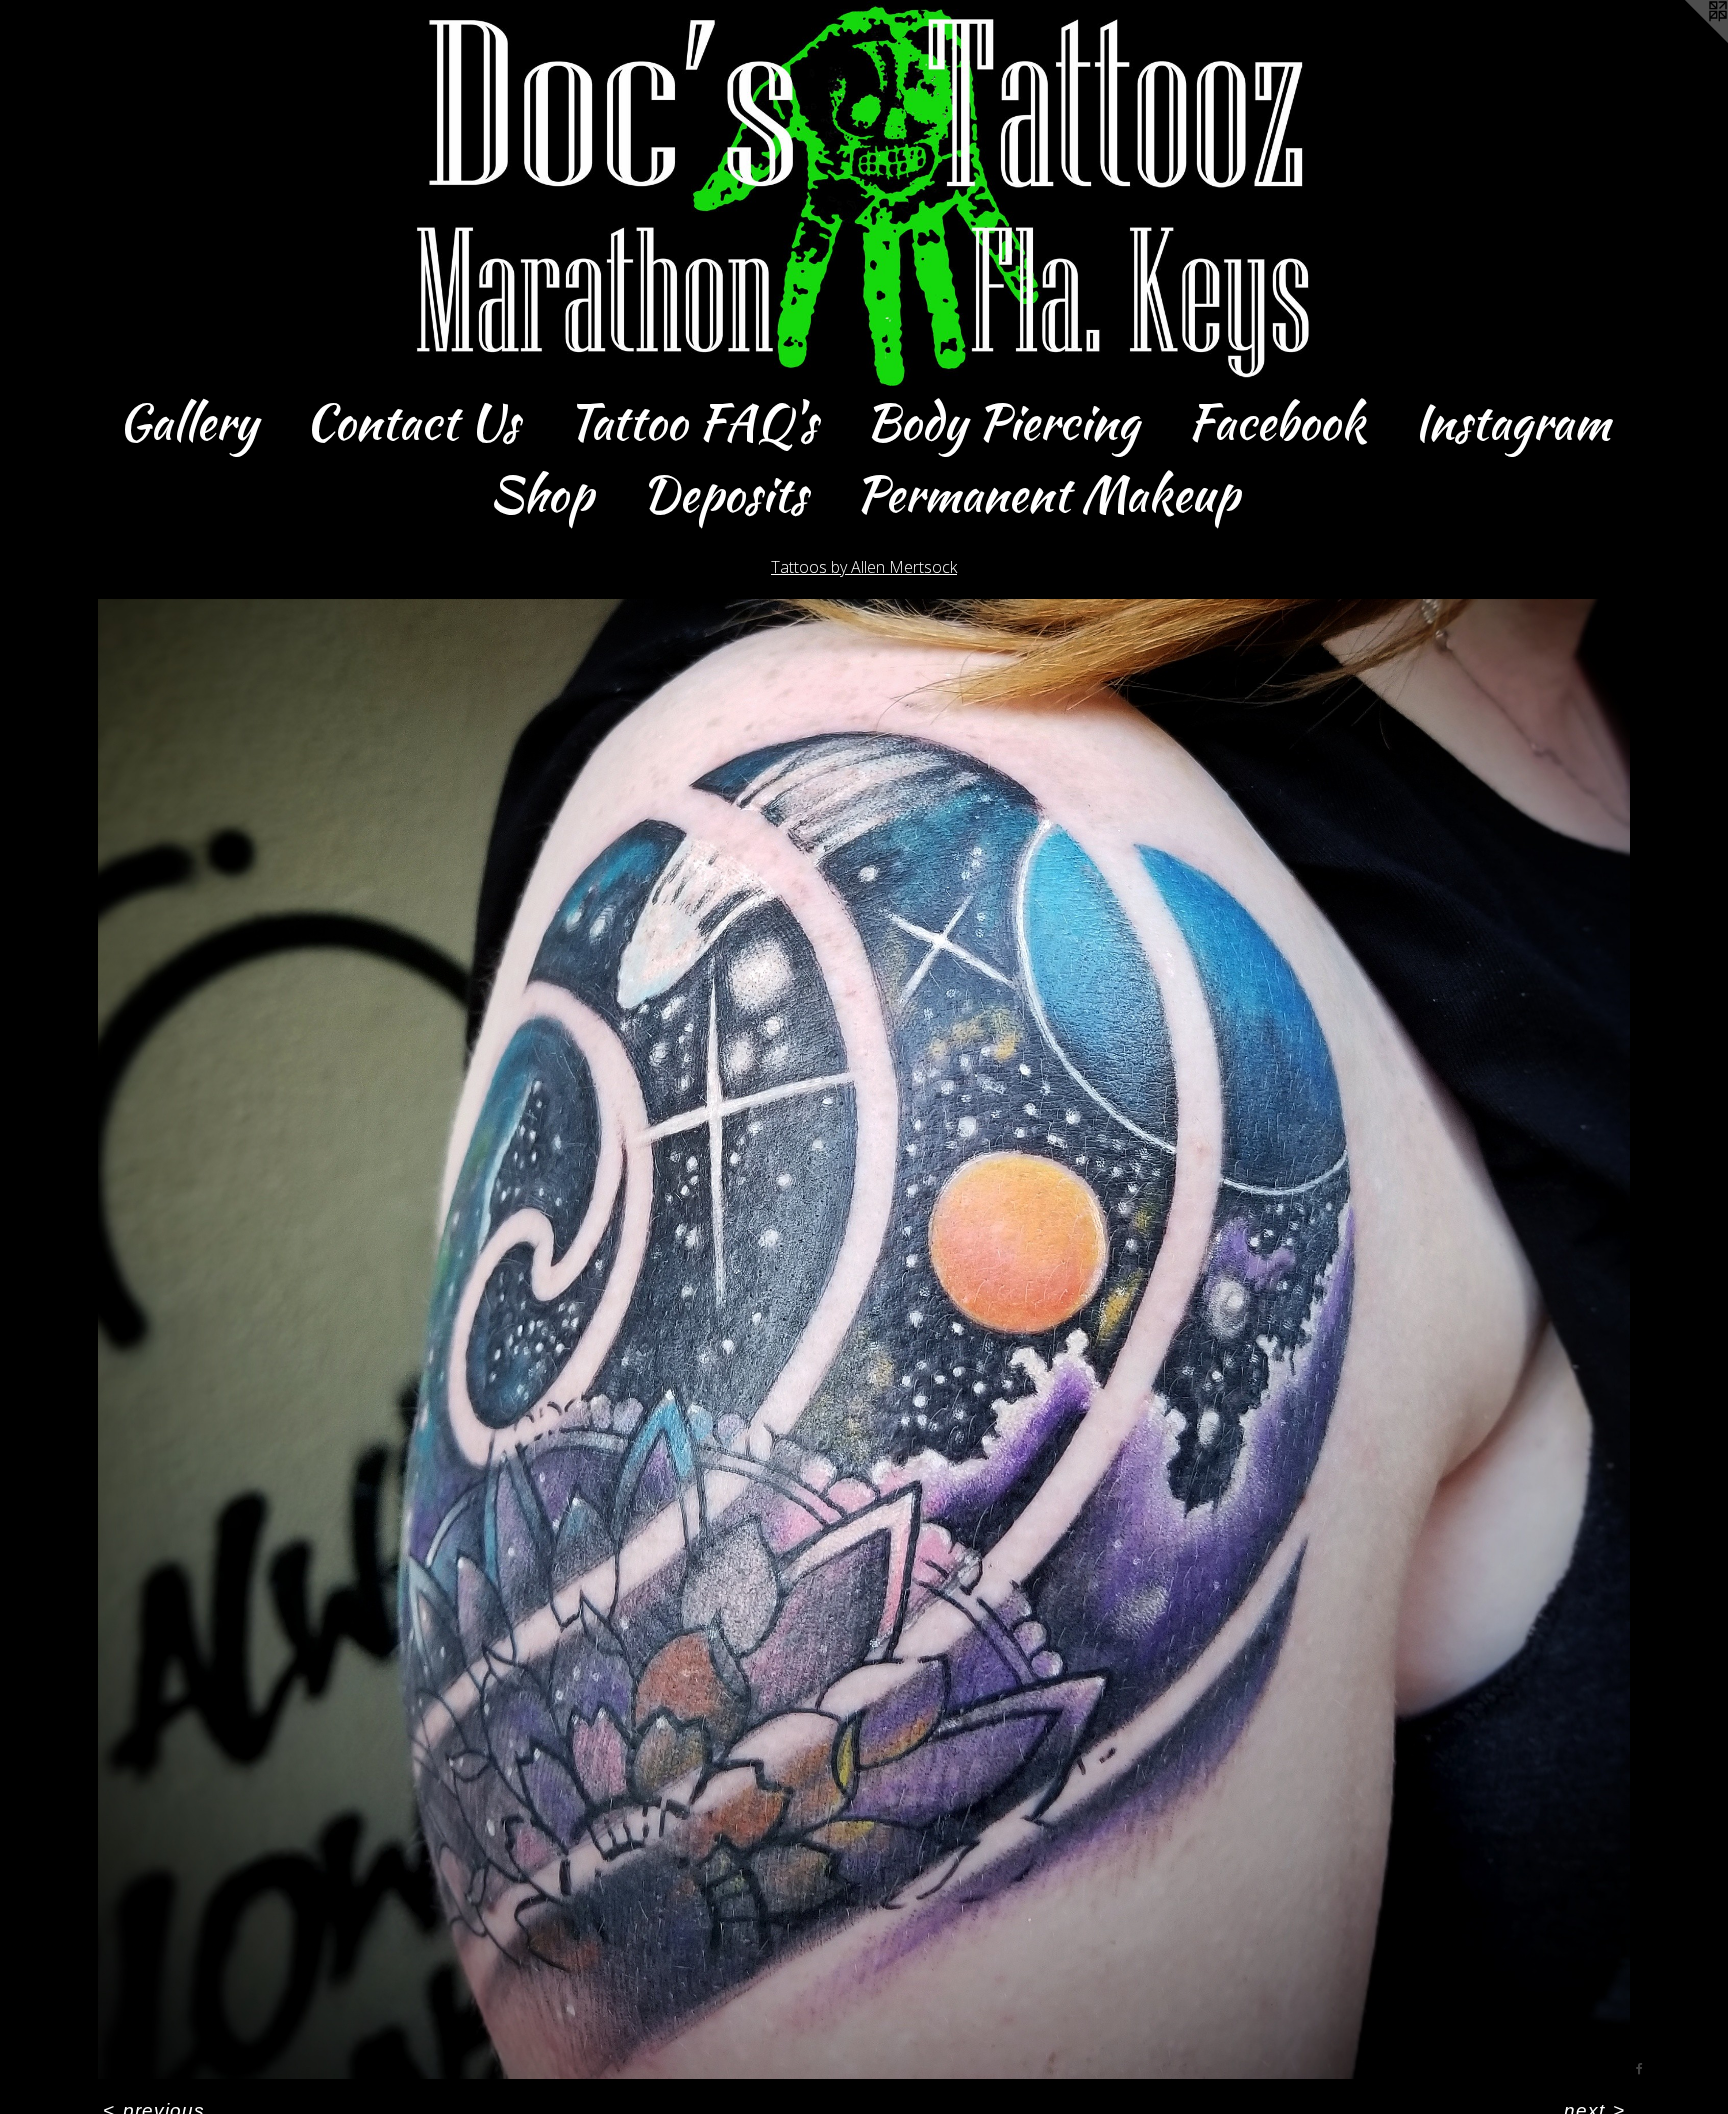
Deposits (724, 494)
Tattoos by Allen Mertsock (864, 567)
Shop (541, 494)
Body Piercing (1002, 422)
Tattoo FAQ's (692, 422)
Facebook (1276, 422)
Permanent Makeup (1047, 494)
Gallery (187, 422)
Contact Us (412, 422)
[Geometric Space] (864, 1339)
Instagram (1512, 422)
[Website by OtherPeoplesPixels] (1688, 40)
